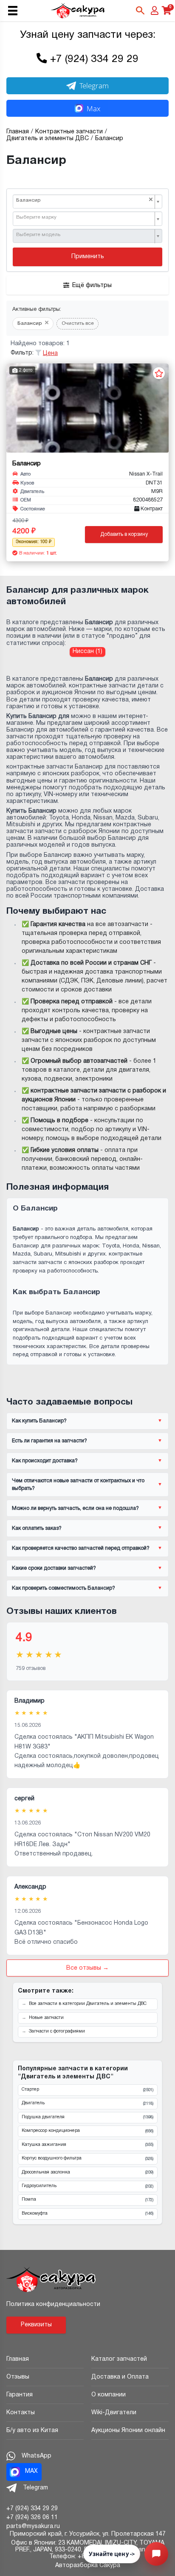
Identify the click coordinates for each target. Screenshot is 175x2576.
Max (93, 108)
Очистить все (78, 324)
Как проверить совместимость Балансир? (64, 1588)
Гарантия (20, 2395)
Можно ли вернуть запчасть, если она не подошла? (75, 1508)
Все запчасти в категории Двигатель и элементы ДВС (88, 2004)
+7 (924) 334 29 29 (94, 59)
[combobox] (87, 202)
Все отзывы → (87, 1968)
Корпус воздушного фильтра (87, 2159)
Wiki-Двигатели (114, 2413)
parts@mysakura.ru (33, 2527)
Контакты (21, 2413)
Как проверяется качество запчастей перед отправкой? (81, 1548)
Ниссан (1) (87, 652)
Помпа (87, 2200)
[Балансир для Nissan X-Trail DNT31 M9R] (87, 408)
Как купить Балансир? (39, 1421)
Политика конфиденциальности (53, 2304)
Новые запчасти (46, 2018)
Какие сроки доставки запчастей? (54, 1568)
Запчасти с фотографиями (57, 2031)
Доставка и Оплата (120, 2377)
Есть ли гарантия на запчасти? (49, 1441)
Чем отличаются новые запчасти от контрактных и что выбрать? (78, 1484)
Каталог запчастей (119, 2359)
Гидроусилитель (87, 2186)
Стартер (87, 2090)
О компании (109, 2395)
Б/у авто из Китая (32, 2431)
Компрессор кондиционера (87, 2131)
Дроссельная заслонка (87, 2173)
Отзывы (18, 2377)
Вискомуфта (87, 2214)
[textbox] (85, 218)
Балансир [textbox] (85, 200)
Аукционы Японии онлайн (128, 2431)
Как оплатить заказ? (37, 1528)
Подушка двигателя (87, 2117)
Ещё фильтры (92, 286)
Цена (50, 353)
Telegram (94, 86)
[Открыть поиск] (140, 11)
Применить (88, 257)
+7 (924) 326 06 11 (32, 2518)
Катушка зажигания (87, 2145)
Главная (18, 2359)
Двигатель (87, 2103)
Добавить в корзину (124, 534)
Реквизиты (36, 2325)
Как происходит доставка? (45, 1461)
